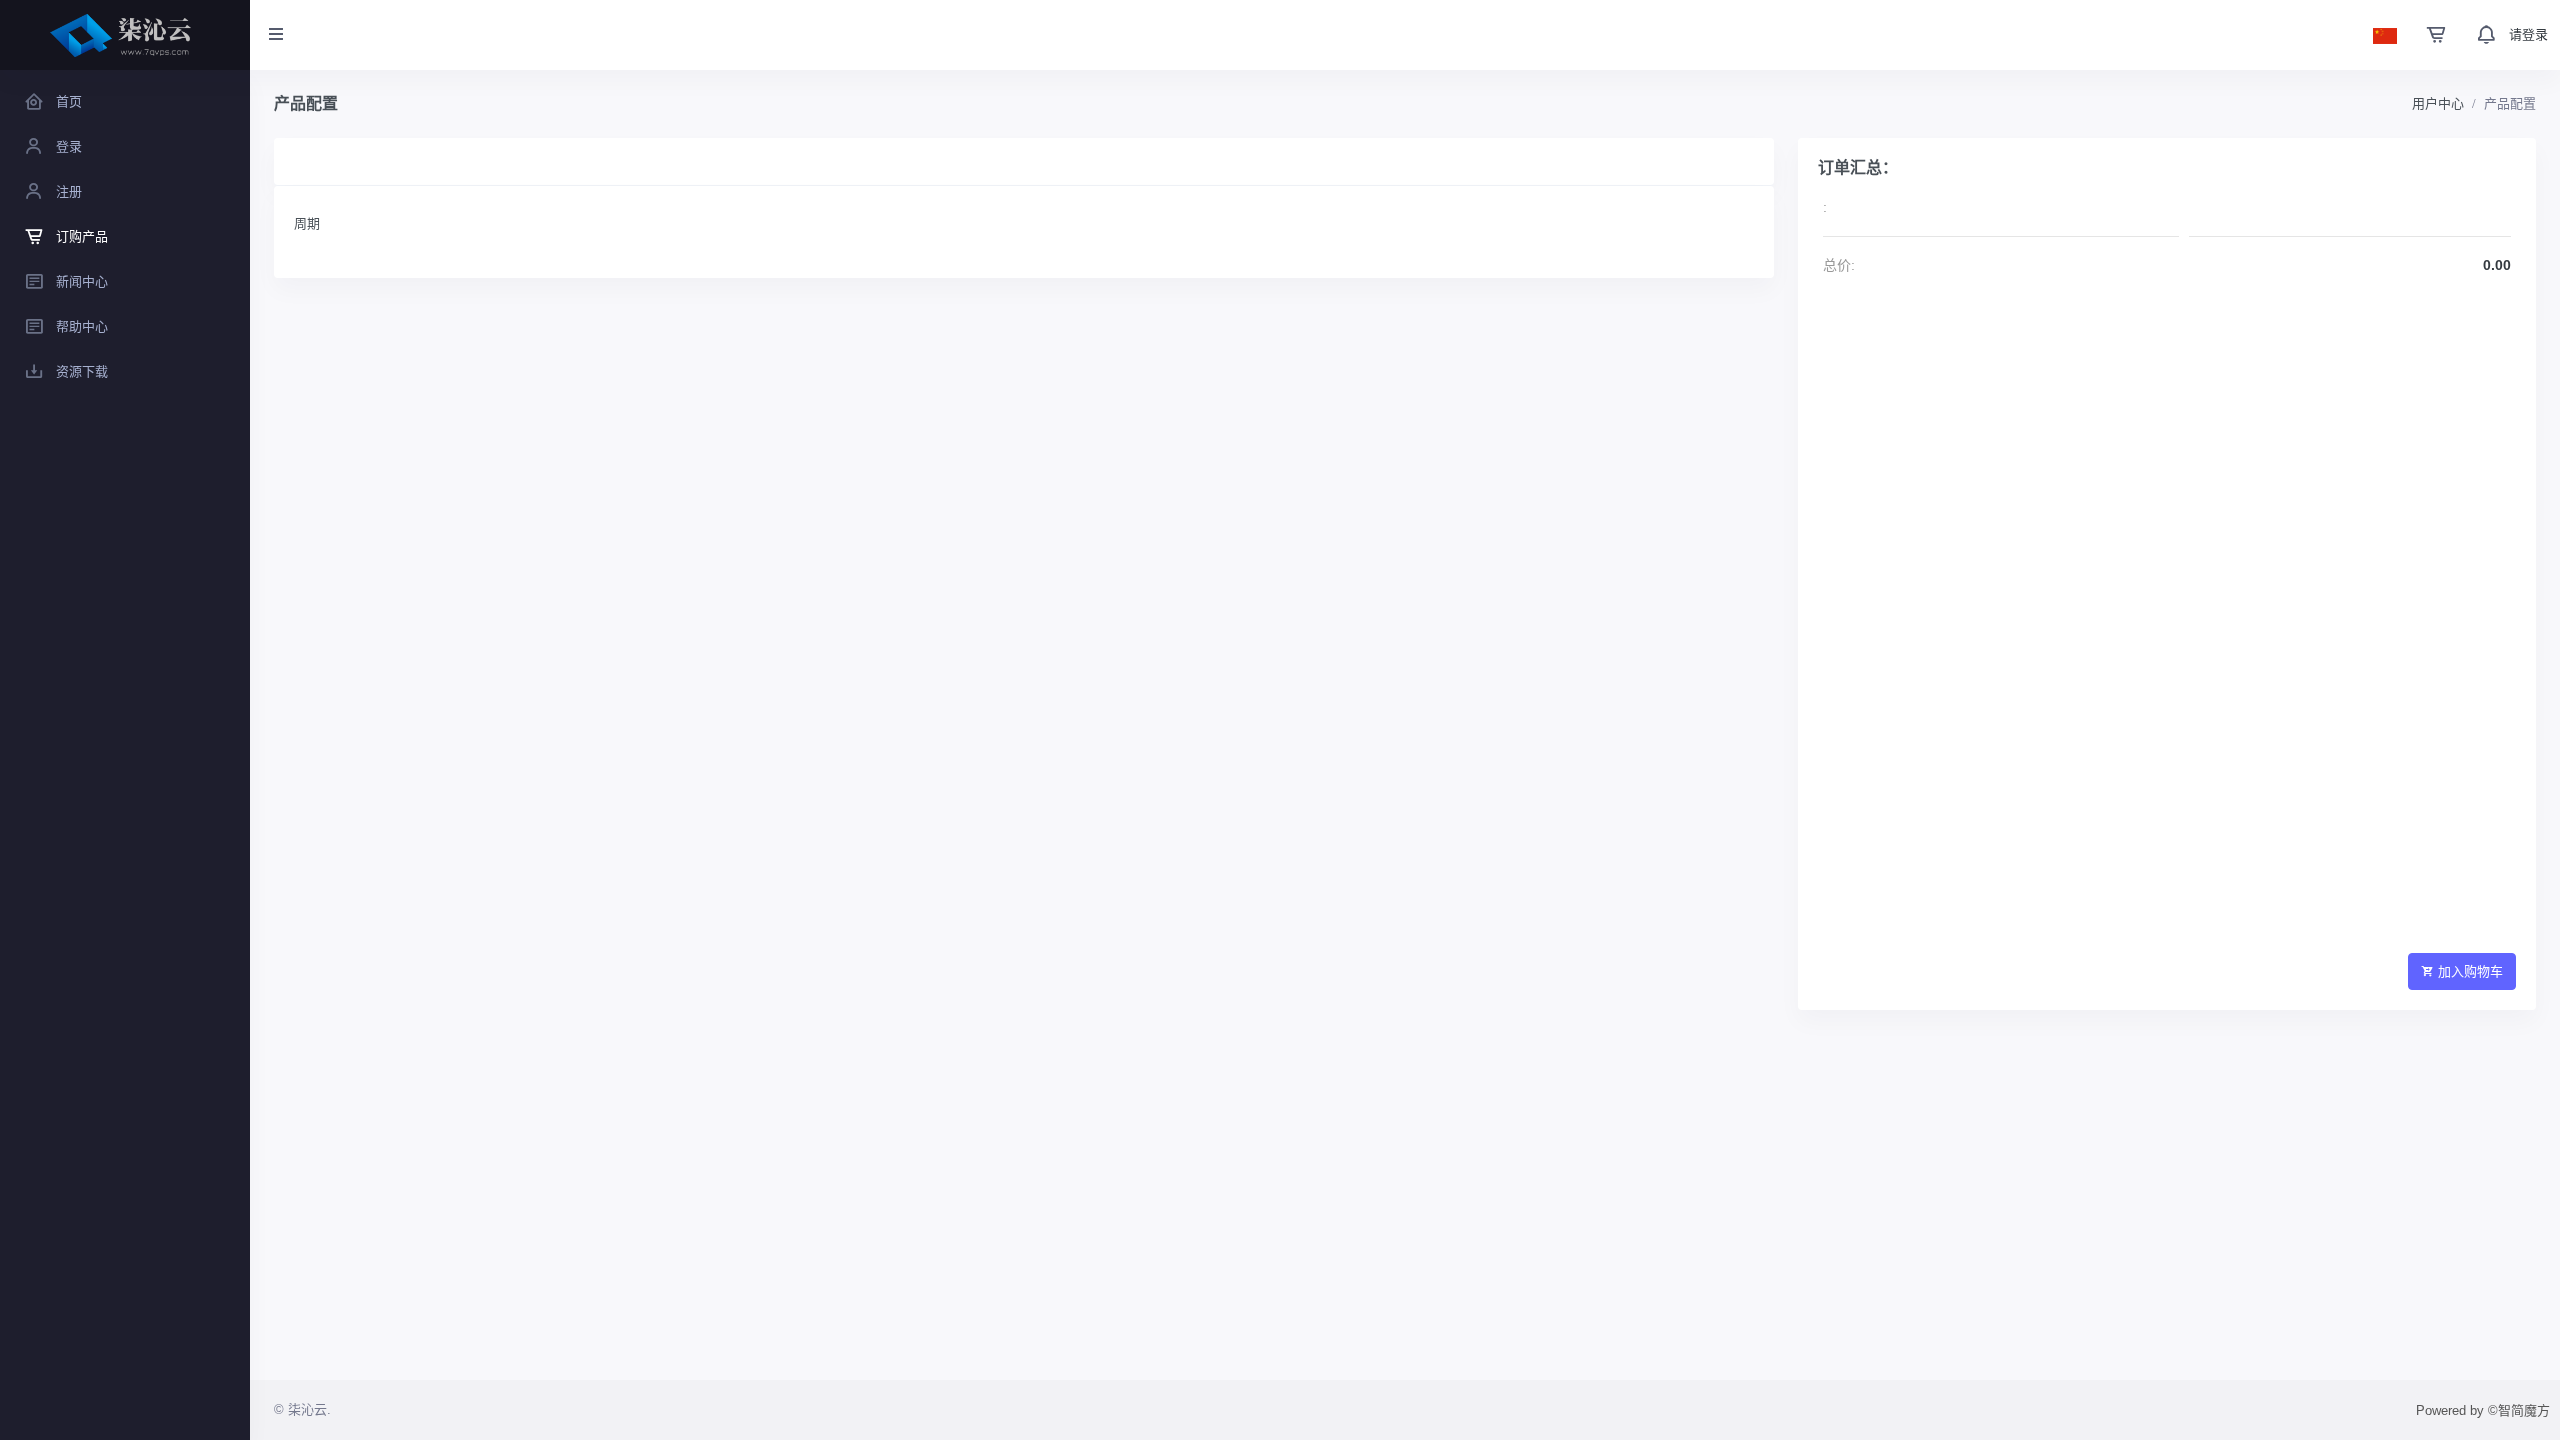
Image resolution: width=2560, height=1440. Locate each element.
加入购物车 (2470, 971)
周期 (307, 223)
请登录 (2528, 34)
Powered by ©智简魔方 (2483, 1410)
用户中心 (2438, 103)
